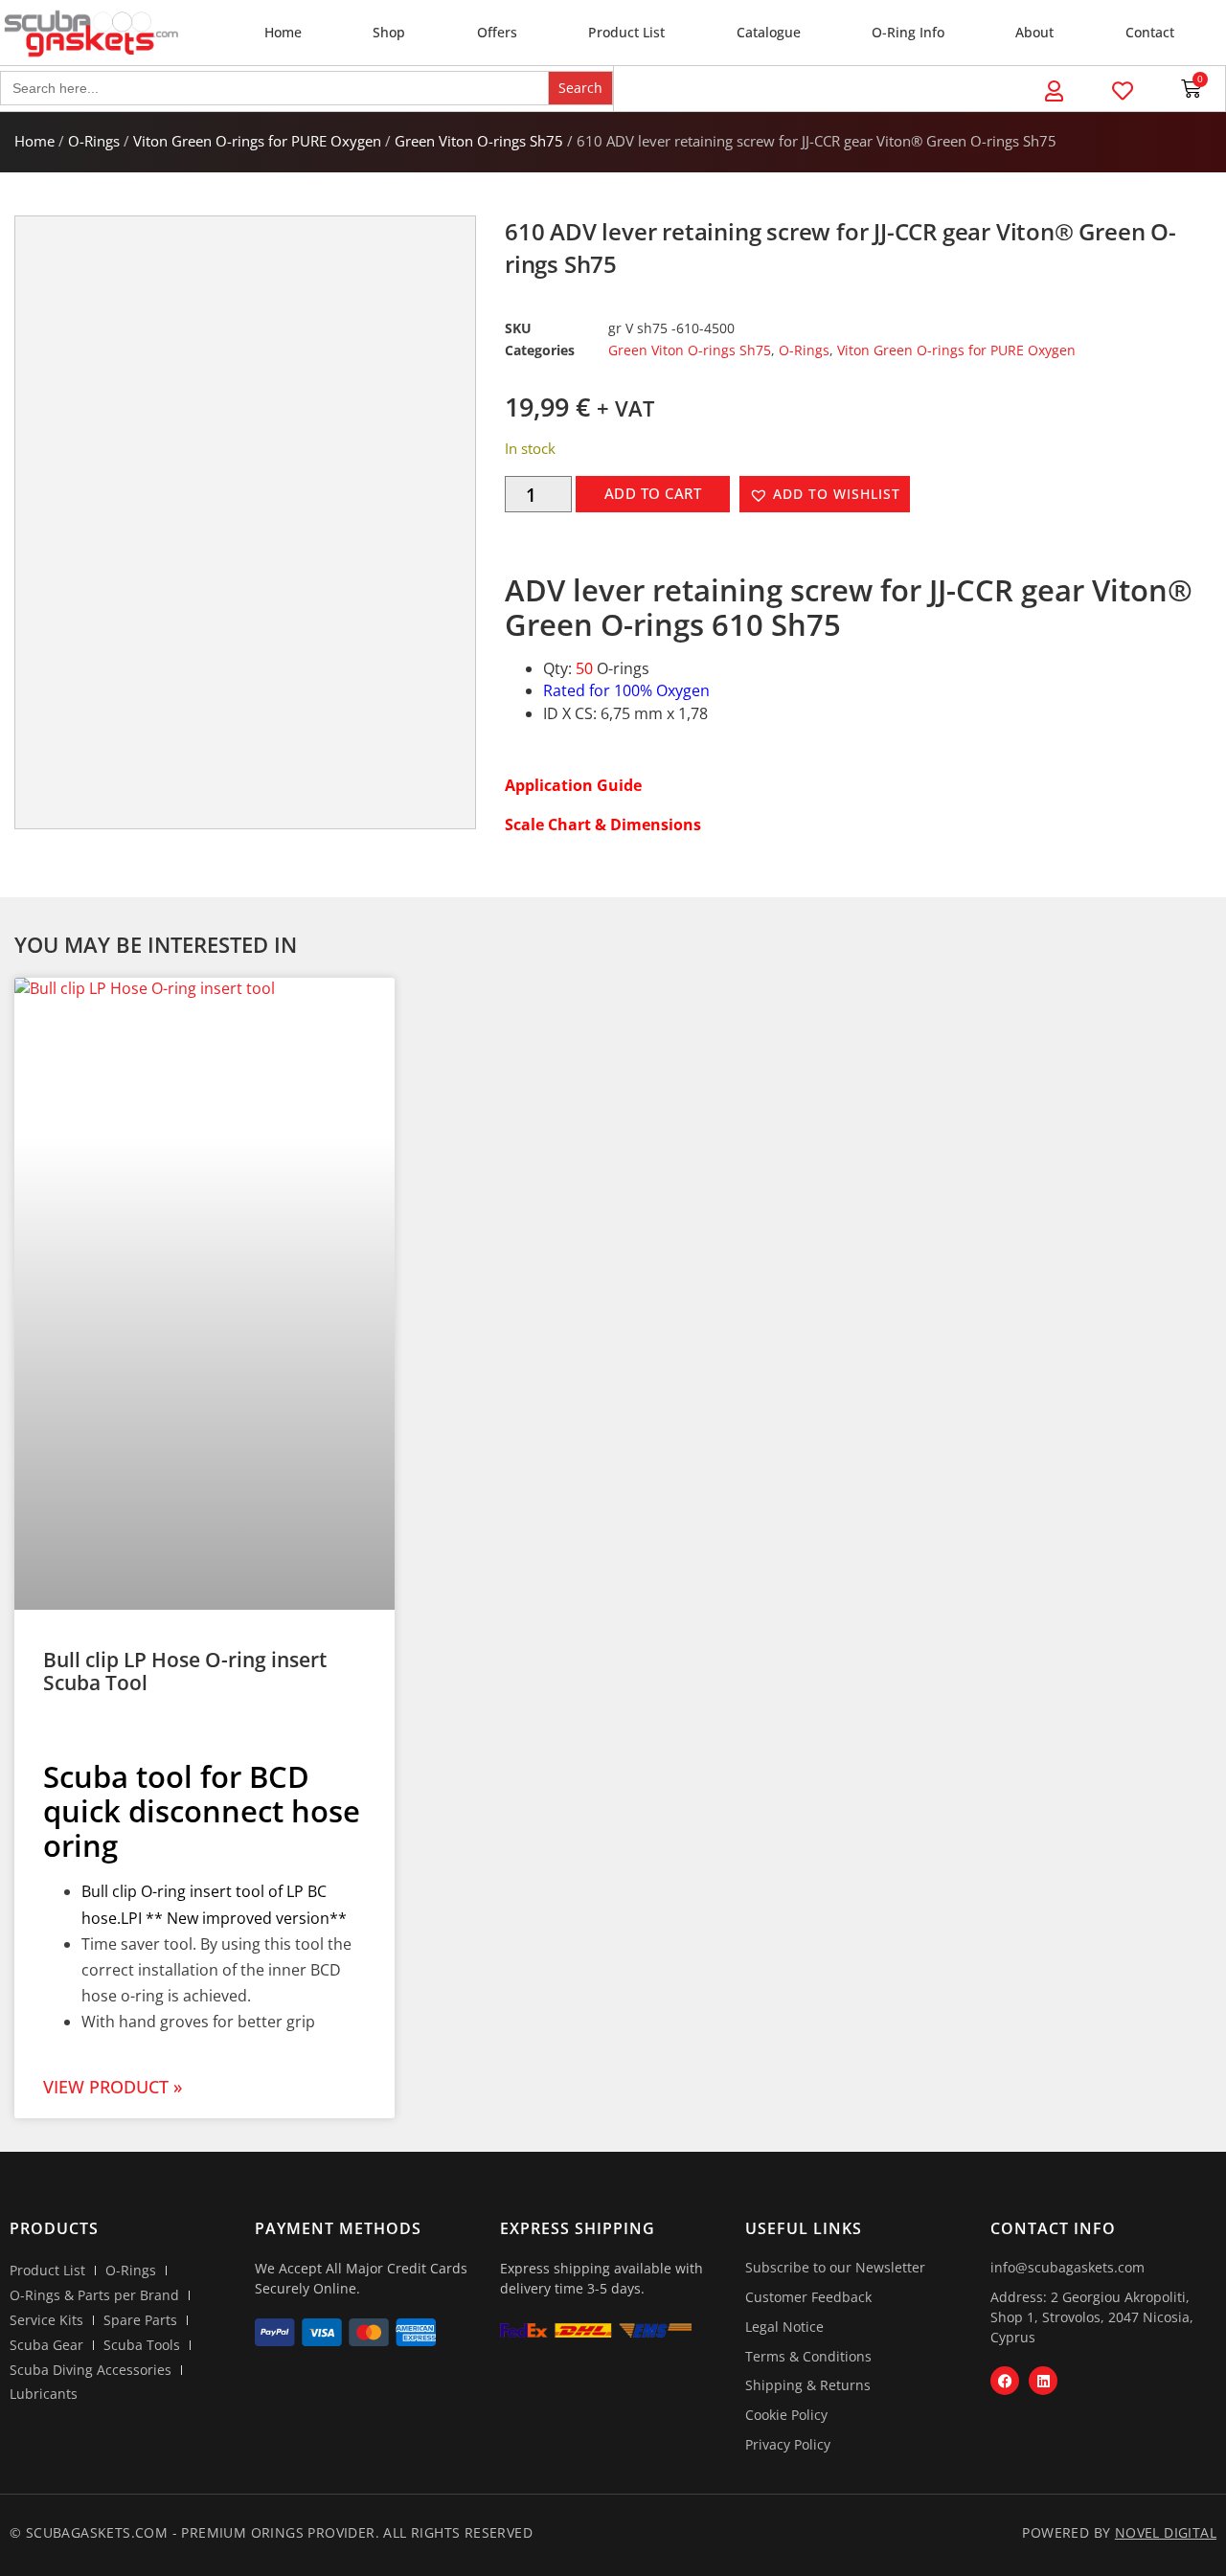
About (1034, 32)
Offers (497, 32)
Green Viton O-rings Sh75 (479, 141)
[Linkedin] (1043, 2381)
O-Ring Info (908, 32)
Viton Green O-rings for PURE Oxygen (257, 141)
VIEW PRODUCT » (113, 2087)
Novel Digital (1166, 2532)
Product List (626, 32)
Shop (389, 32)
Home (283, 32)
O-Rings (94, 141)
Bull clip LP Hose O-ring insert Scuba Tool (185, 1671)
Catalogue (769, 32)
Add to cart (653, 493)
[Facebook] (1005, 2381)
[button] (825, 494)
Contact (1150, 32)
